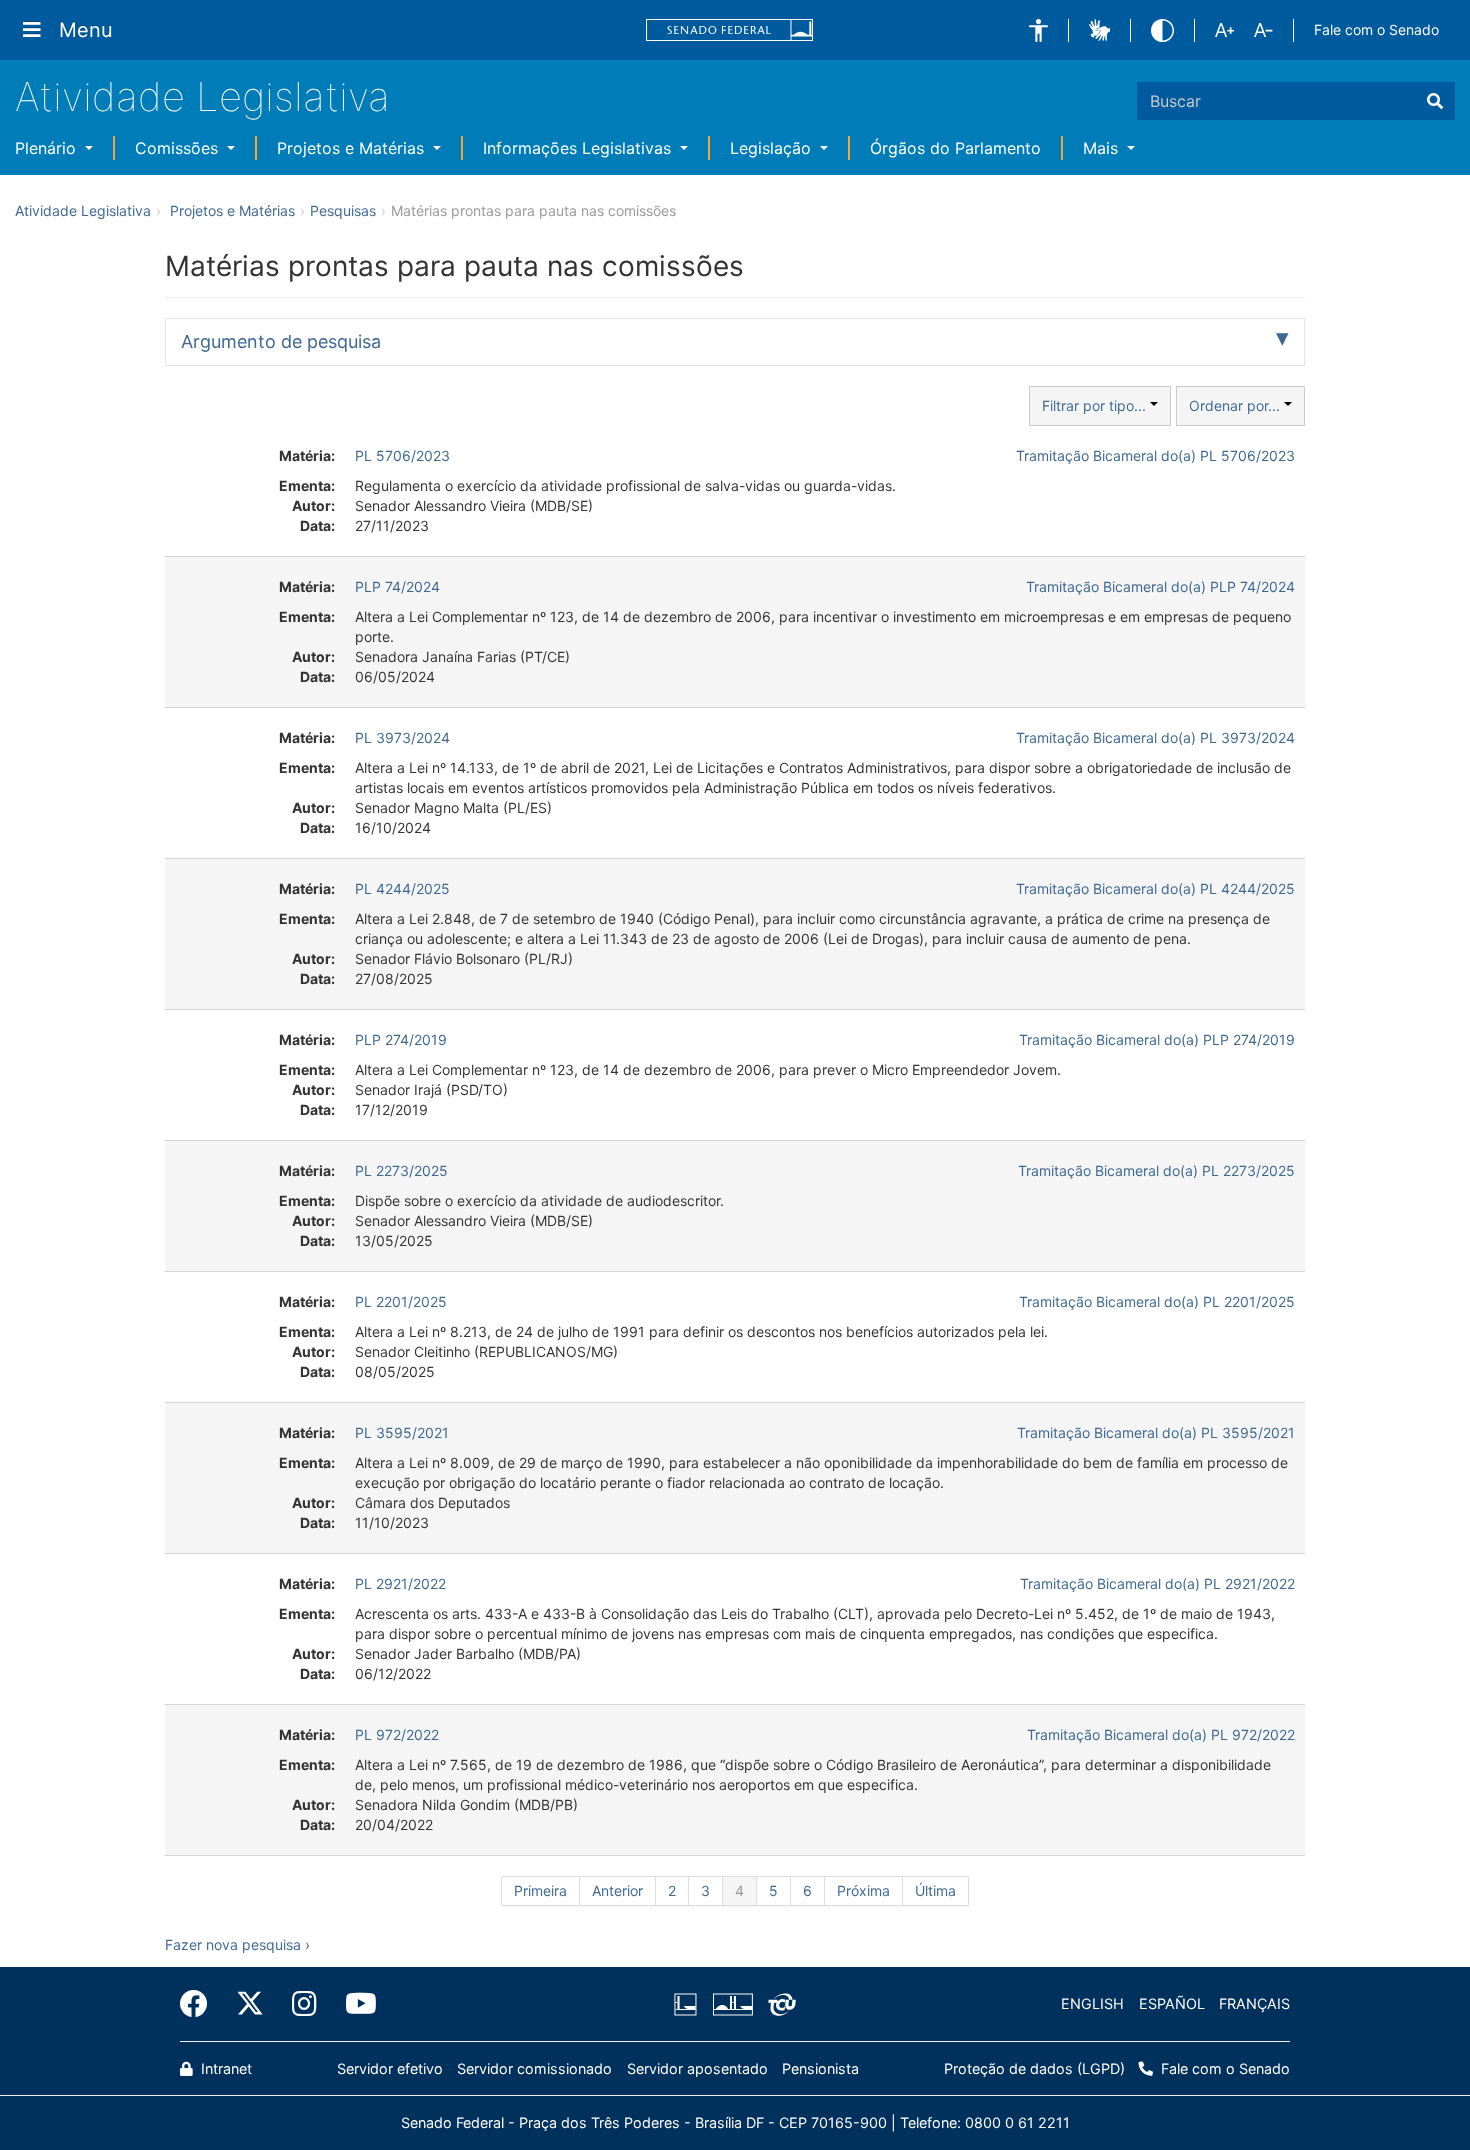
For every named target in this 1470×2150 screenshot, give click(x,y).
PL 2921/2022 (400, 1583)
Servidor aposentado (697, 2068)
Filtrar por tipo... (1096, 405)
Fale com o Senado (1376, 29)
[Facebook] (201, 2004)
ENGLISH (1092, 2003)
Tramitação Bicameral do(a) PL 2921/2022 (1157, 1583)
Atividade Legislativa (202, 96)
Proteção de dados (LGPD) (1034, 2068)
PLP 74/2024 (397, 586)
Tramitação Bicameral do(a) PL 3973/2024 (1155, 737)
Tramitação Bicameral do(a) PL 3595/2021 (1156, 1432)
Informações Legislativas (579, 148)
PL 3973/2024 (402, 737)
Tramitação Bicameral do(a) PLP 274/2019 (1157, 1039)
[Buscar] (1435, 101)
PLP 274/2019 (401, 1039)
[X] (250, 2004)
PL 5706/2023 (402, 455)
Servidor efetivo (390, 2068)
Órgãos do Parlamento (955, 148)
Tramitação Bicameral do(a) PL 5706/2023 (1155, 455)
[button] (1038, 30)
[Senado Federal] (730, 30)
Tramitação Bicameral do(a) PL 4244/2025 (1155, 888)
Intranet (224, 2068)
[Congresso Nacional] (732, 2004)
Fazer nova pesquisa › (237, 1944)
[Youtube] (354, 2004)
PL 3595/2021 (402, 1432)
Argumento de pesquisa (281, 341)
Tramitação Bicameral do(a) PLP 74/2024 (1160, 586)
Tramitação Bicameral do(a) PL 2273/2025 (1156, 1170)
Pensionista (820, 2068)
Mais (1103, 148)
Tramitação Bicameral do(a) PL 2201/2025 (1157, 1301)
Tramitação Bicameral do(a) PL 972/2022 (1161, 1734)
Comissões (179, 148)
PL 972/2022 (397, 1734)
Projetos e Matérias (353, 148)
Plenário (48, 148)
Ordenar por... (1236, 405)
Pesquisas (343, 210)
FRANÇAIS (1254, 2003)
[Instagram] (304, 2004)
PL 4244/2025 (402, 888)
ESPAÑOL (1172, 2003)
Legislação (773, 148)
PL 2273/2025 (401, 1170)
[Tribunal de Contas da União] (778, 2004)
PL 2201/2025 (401, 1301)
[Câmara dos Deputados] (689, 2004)
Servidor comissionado (534, 2068)
